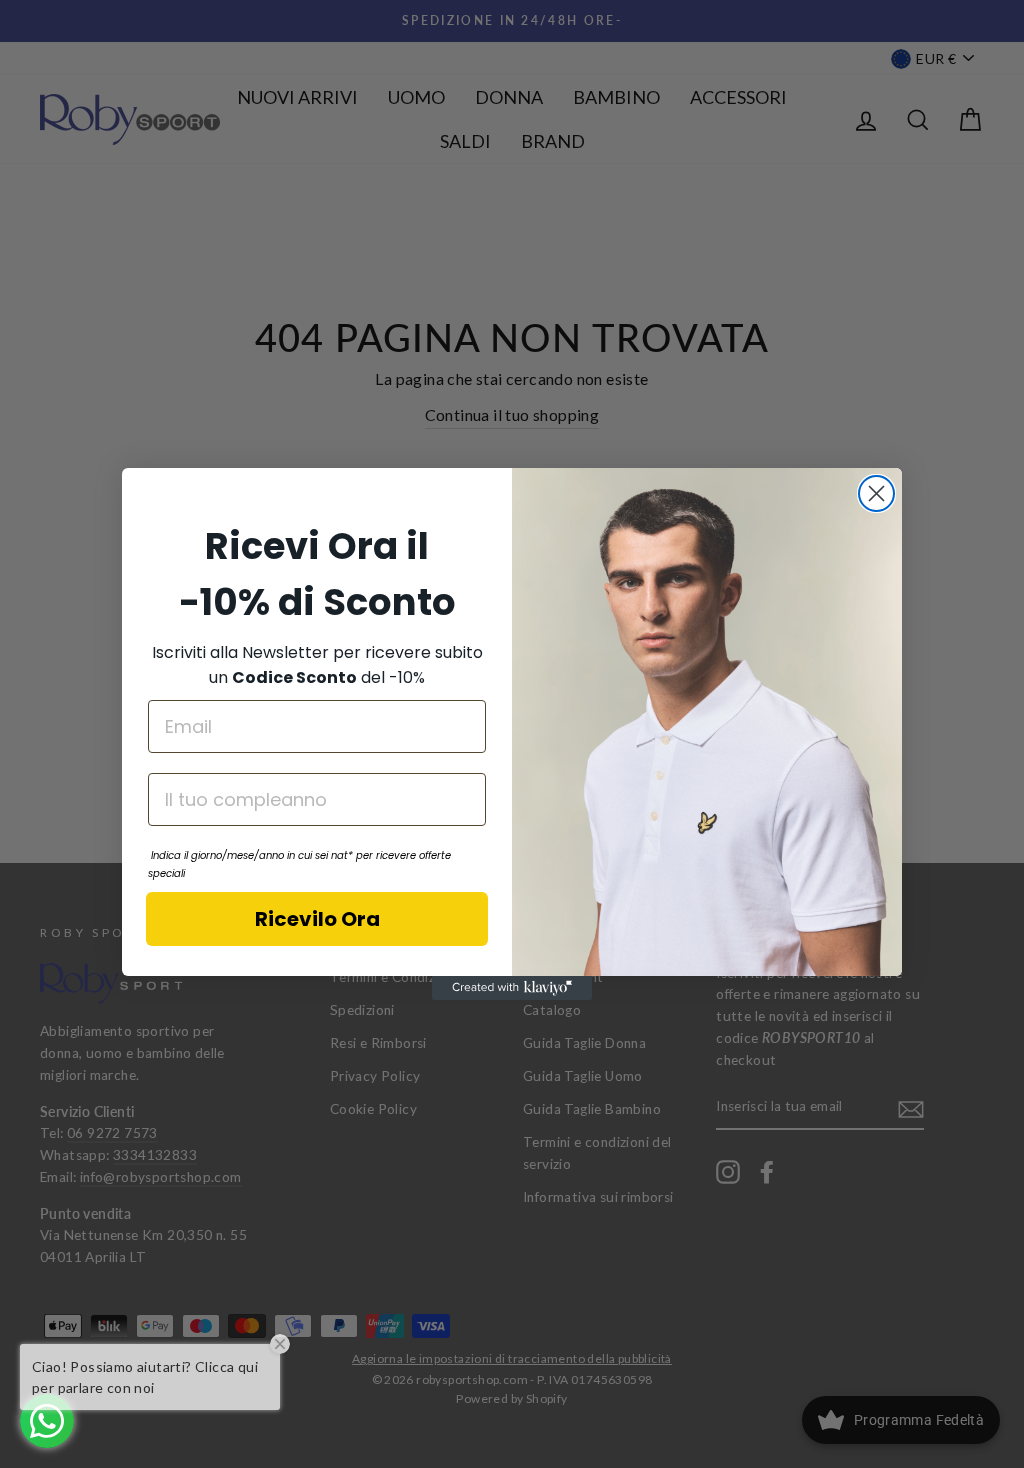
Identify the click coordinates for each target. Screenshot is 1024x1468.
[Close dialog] (876, 493)
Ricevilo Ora (317, 919)
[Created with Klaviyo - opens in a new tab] (512, 988)
